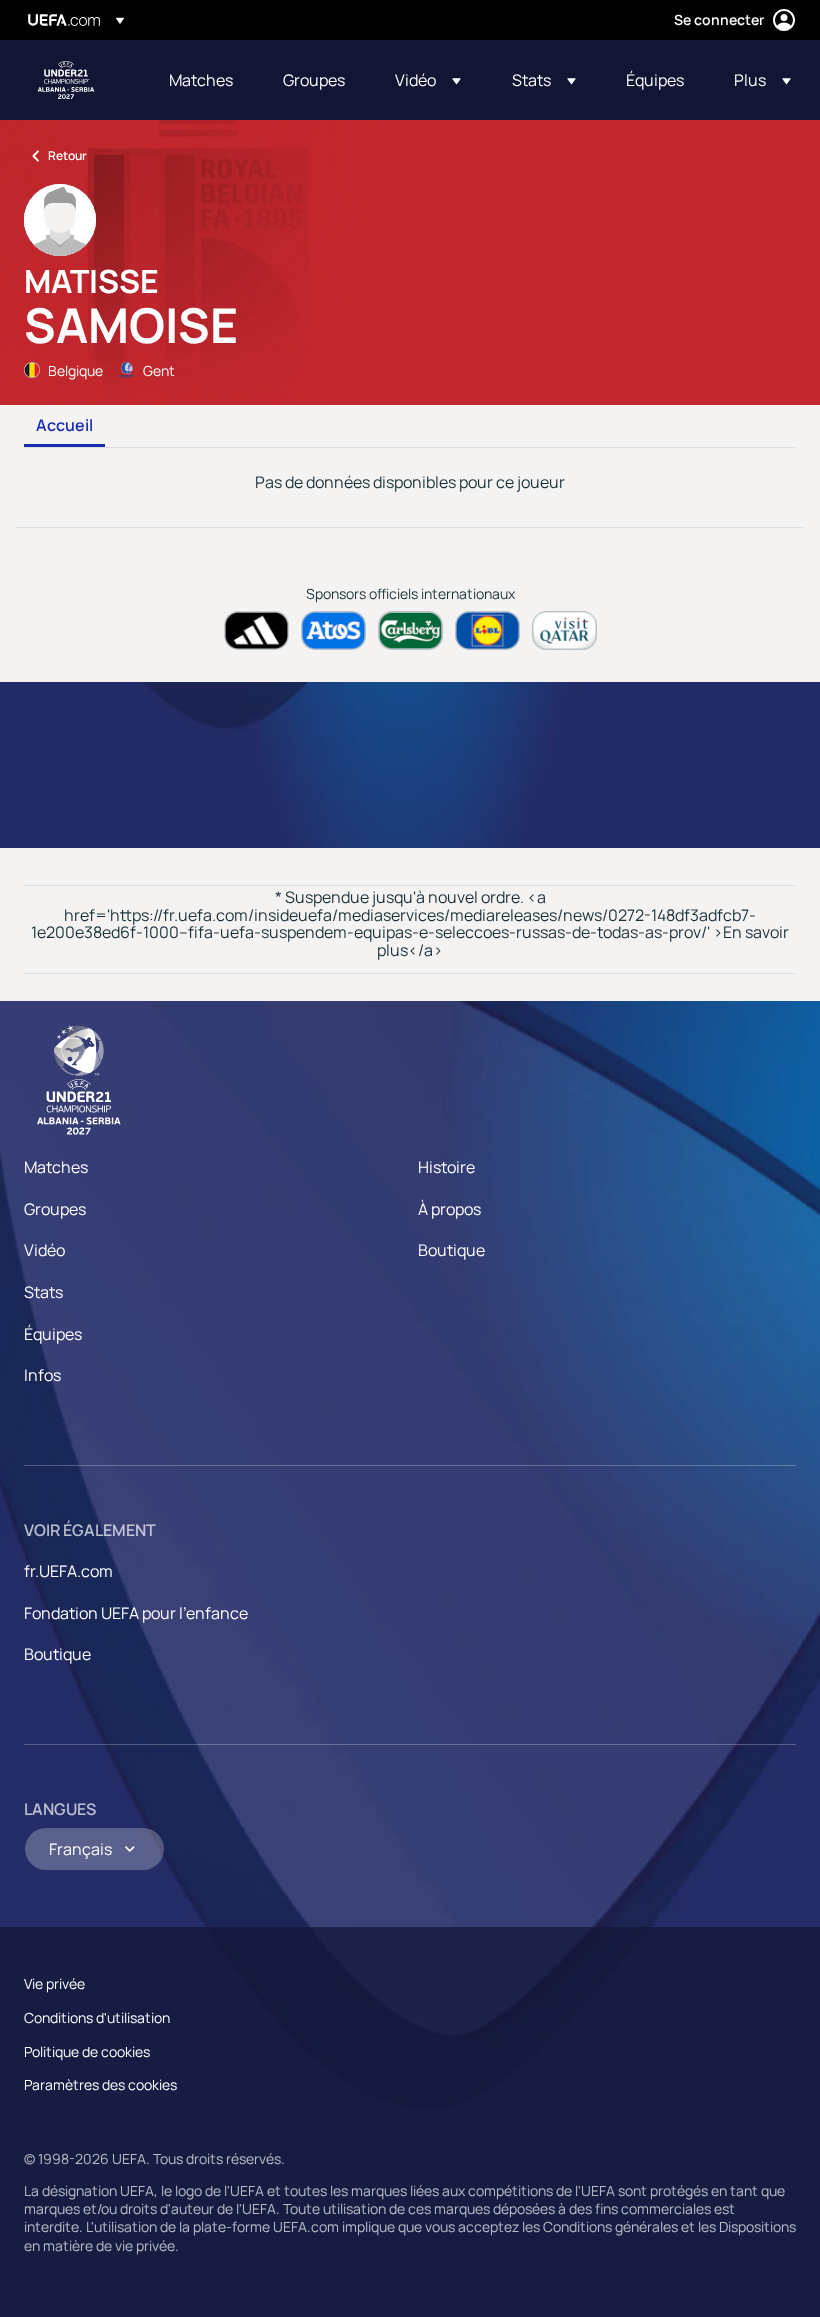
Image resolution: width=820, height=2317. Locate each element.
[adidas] (256, 630)
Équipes (53, 1334)
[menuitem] (201, 80)
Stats (43, 1292)
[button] (428, 80)
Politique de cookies (87, 2051)
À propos (449, 1209)
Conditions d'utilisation (97, 2017)
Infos (42, 1375)
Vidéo (44, 1250)
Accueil (64, 426)
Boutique (451, 1250)
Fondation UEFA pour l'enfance (136, 1613)
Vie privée (54, 1983)
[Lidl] (487, 630)
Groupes (55, 1209)
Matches (56, 1167)
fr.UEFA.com (68, 1571)
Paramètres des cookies (100, 2084)
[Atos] (333, 630)
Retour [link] (67, 155)
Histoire (446, 1167)
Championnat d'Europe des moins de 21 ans (66, 80)
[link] (201, 80)
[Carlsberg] (410, 630)
